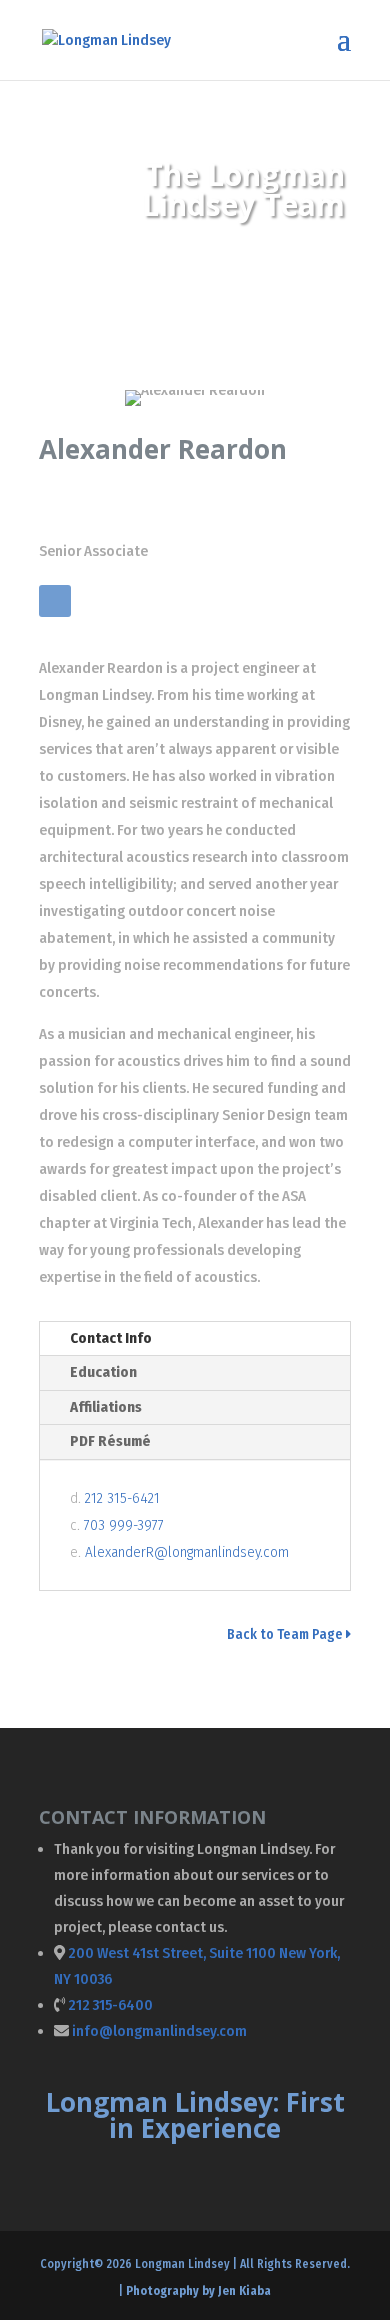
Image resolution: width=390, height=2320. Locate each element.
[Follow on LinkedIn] (55, 601)
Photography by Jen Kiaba (198, 2291)
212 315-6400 (110, 2005)
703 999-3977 (124, 1525)
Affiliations (106, 1407)
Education (103, 1372)
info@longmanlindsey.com (159, 2031)
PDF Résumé (110, 1441)
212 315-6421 (122, 1498)
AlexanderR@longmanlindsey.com (187, 1552)
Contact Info (111, 1338)
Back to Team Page (286, 1634)
